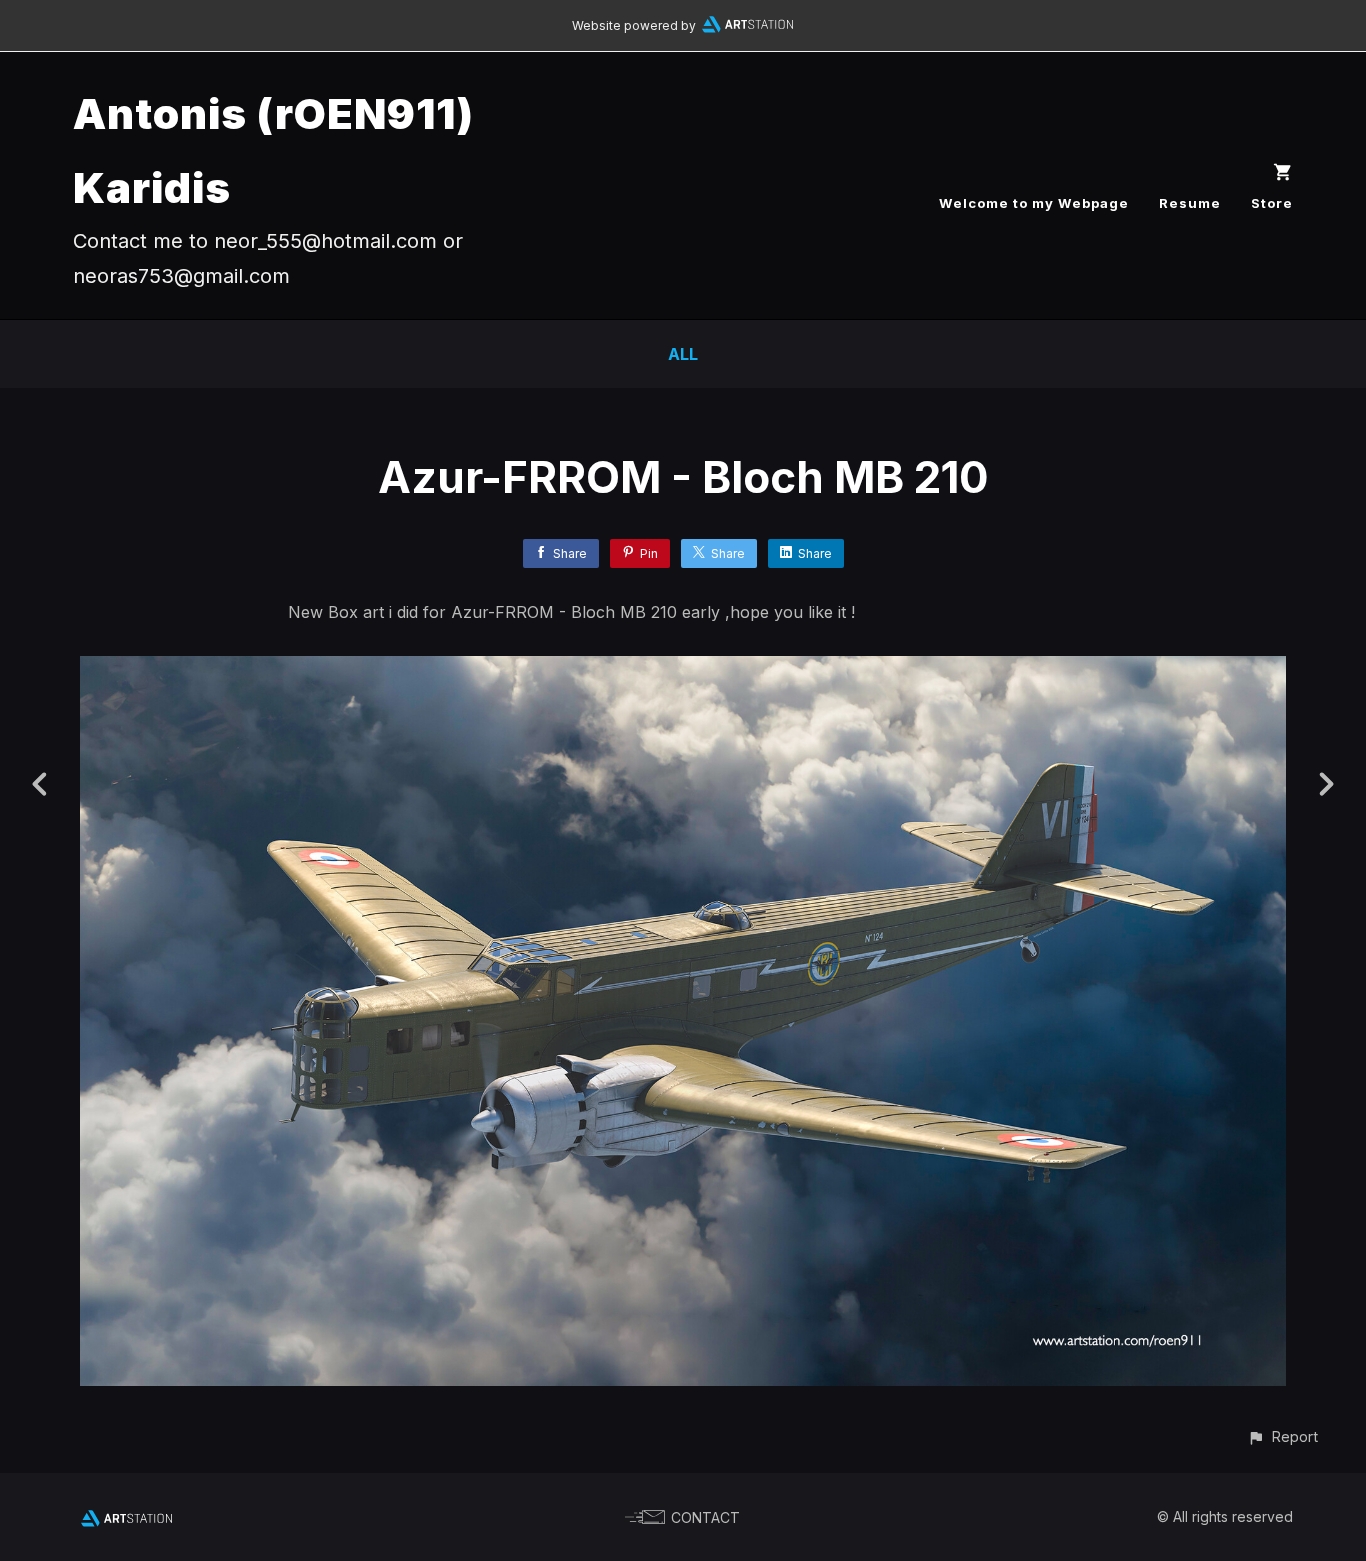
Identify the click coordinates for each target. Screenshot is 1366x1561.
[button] (1282, 1436)
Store (1272, 203)
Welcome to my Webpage (1034, 203)
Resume (1190, 203)
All (683, 354)
